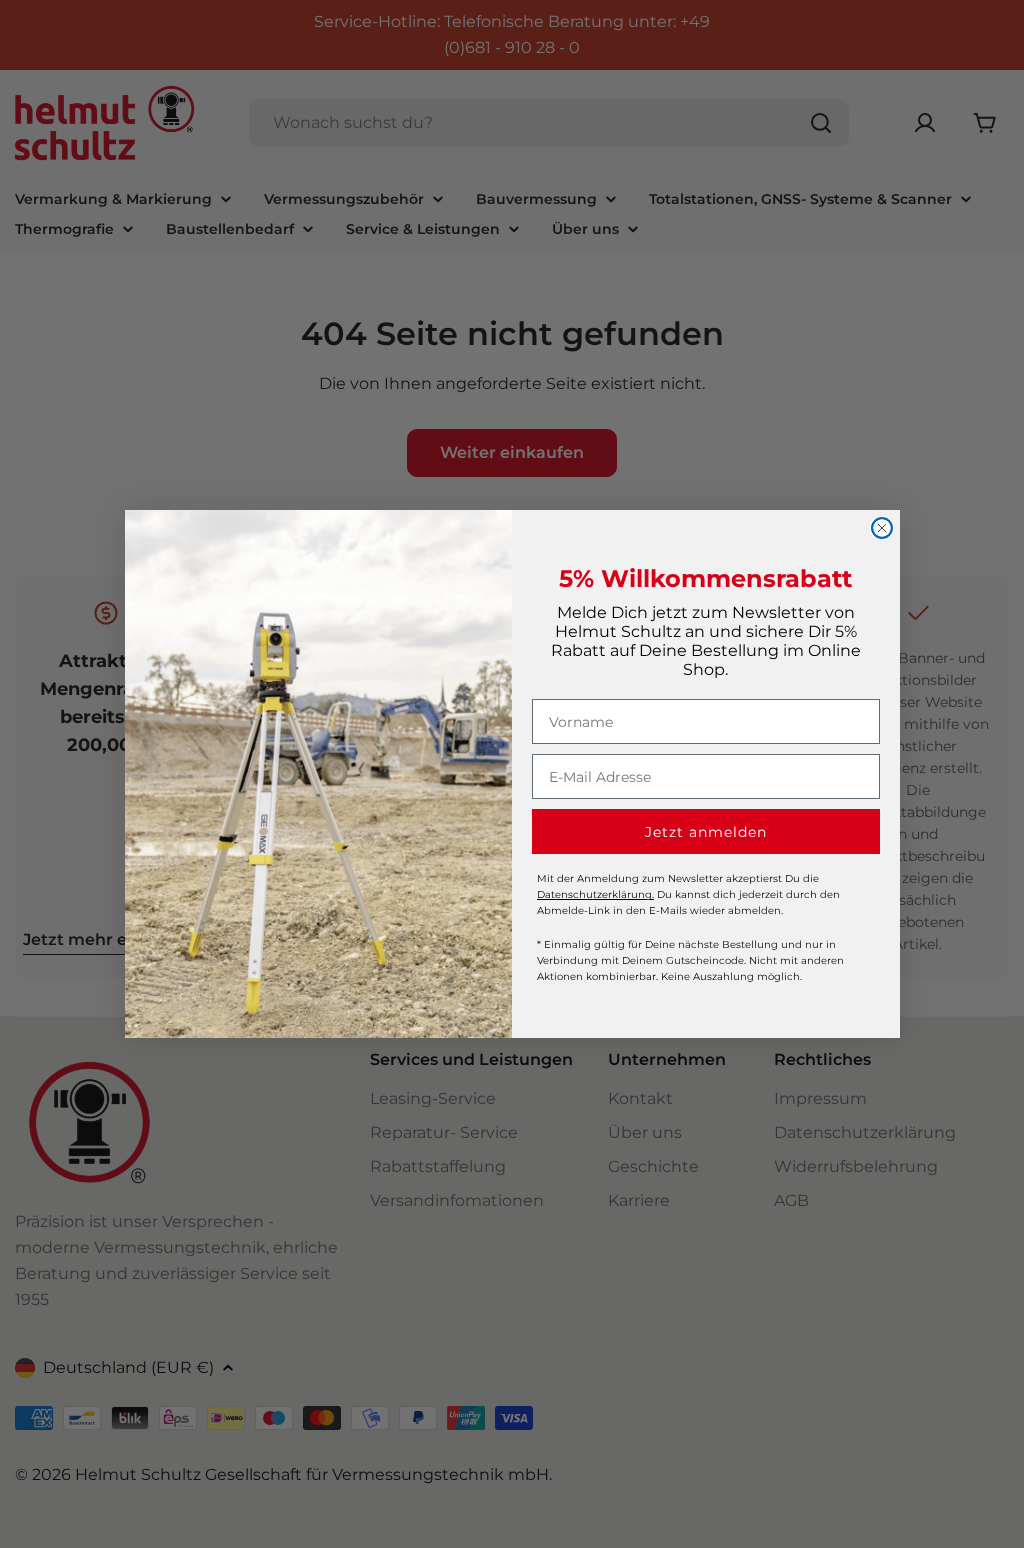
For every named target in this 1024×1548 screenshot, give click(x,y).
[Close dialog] (882, 528)
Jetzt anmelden (706, 832)
